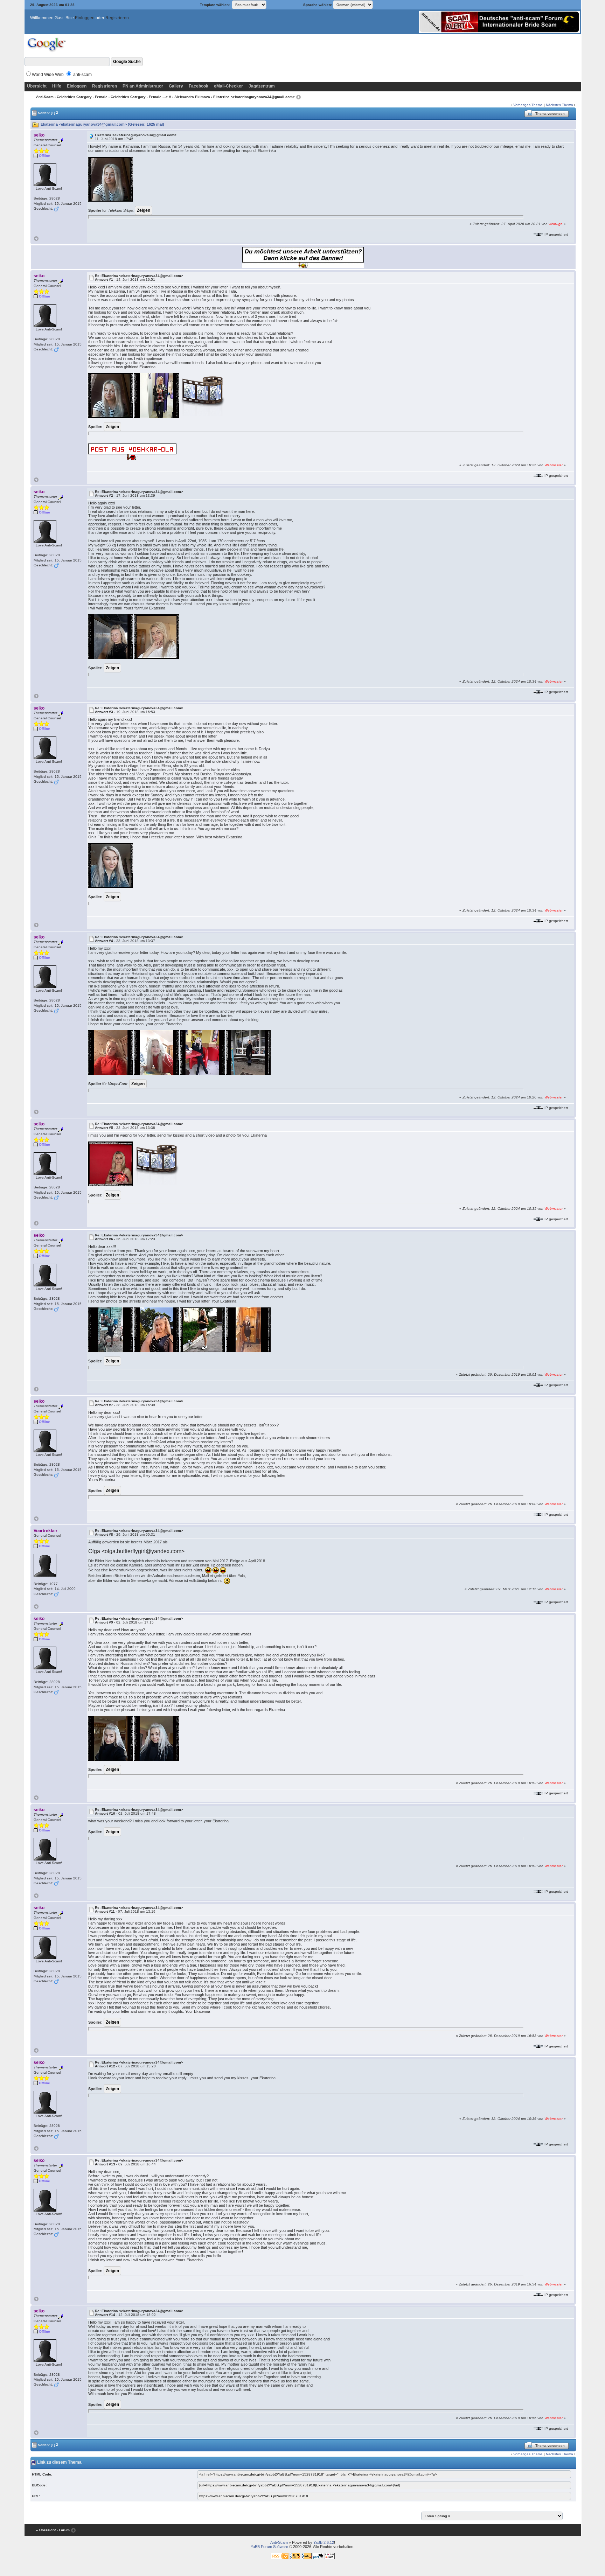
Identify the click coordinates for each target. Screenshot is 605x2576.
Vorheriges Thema (528, 105)
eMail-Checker (228, 86)
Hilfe (57, 86)
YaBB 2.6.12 (324, 2542)
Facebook (199, 86)
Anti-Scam (45, 97)
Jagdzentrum (262, 86)
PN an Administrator (143, 86)
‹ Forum (63, 2530)
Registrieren (117, 18)
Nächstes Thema (559, 105)
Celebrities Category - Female (82, 97)
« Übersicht (46, 2530)
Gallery (176, 86)
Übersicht (37, 86)
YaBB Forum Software (269, 2547)
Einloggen (85, 18)
